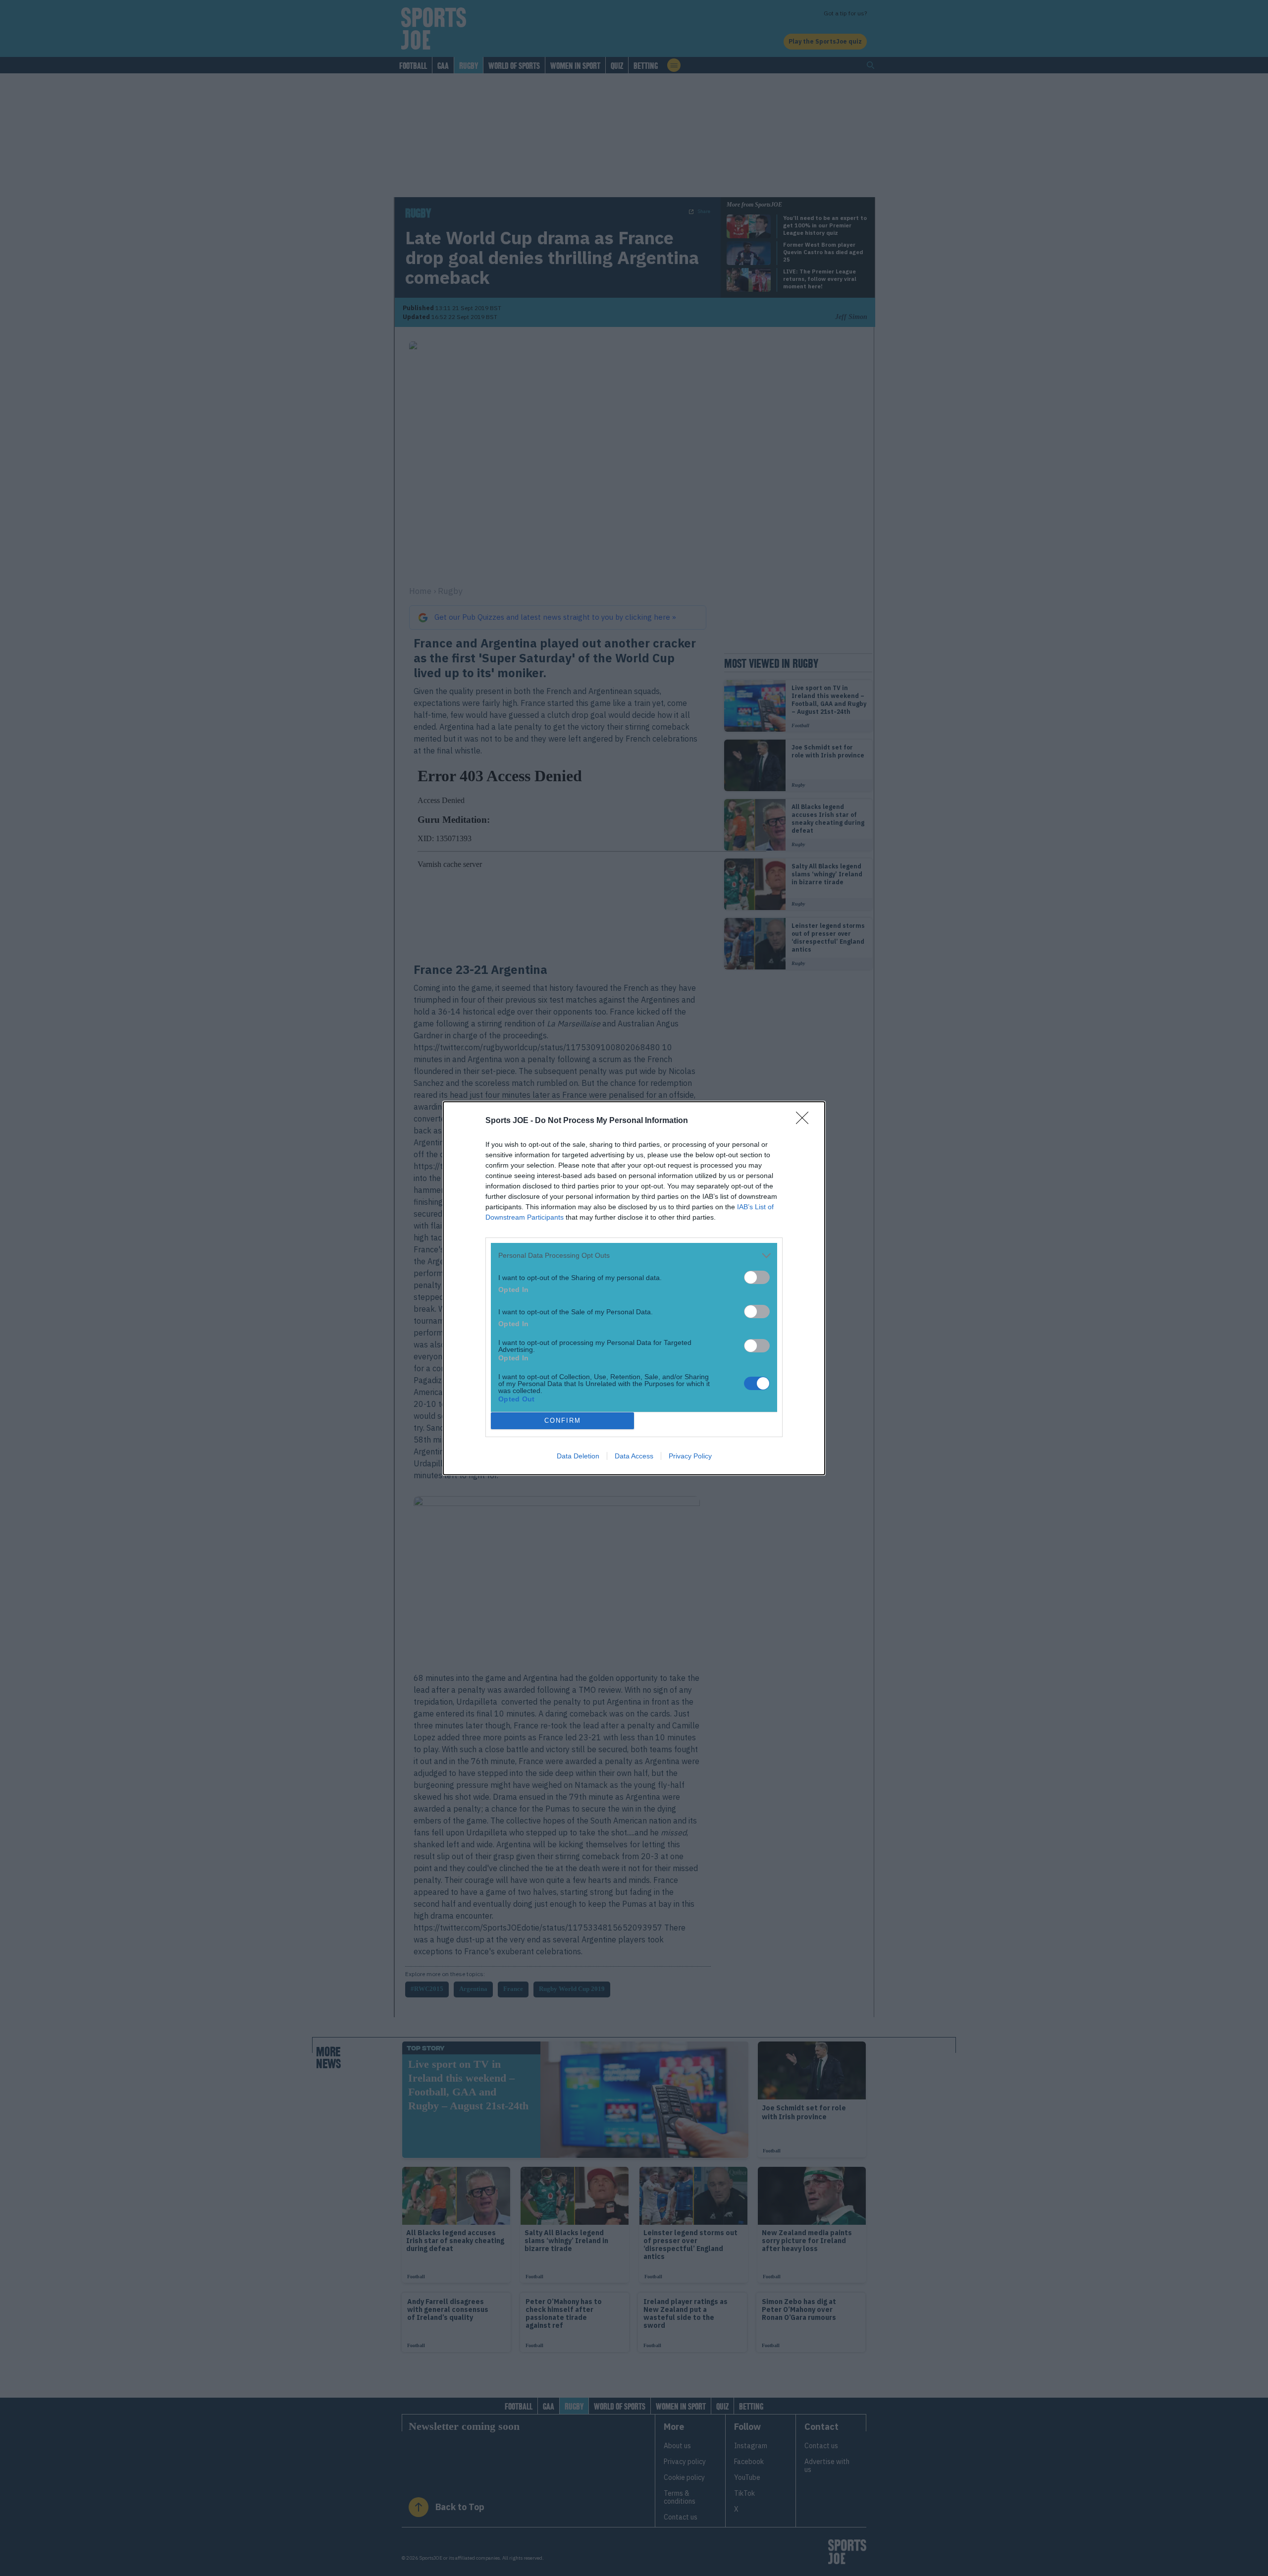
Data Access (634, 1456)
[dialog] (634, 1288)
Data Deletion (578, 1456)
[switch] (757, 1277)
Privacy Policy (690, 1456)
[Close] (805, 1121)
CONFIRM (563, 1421)
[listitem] (634, 1256)
